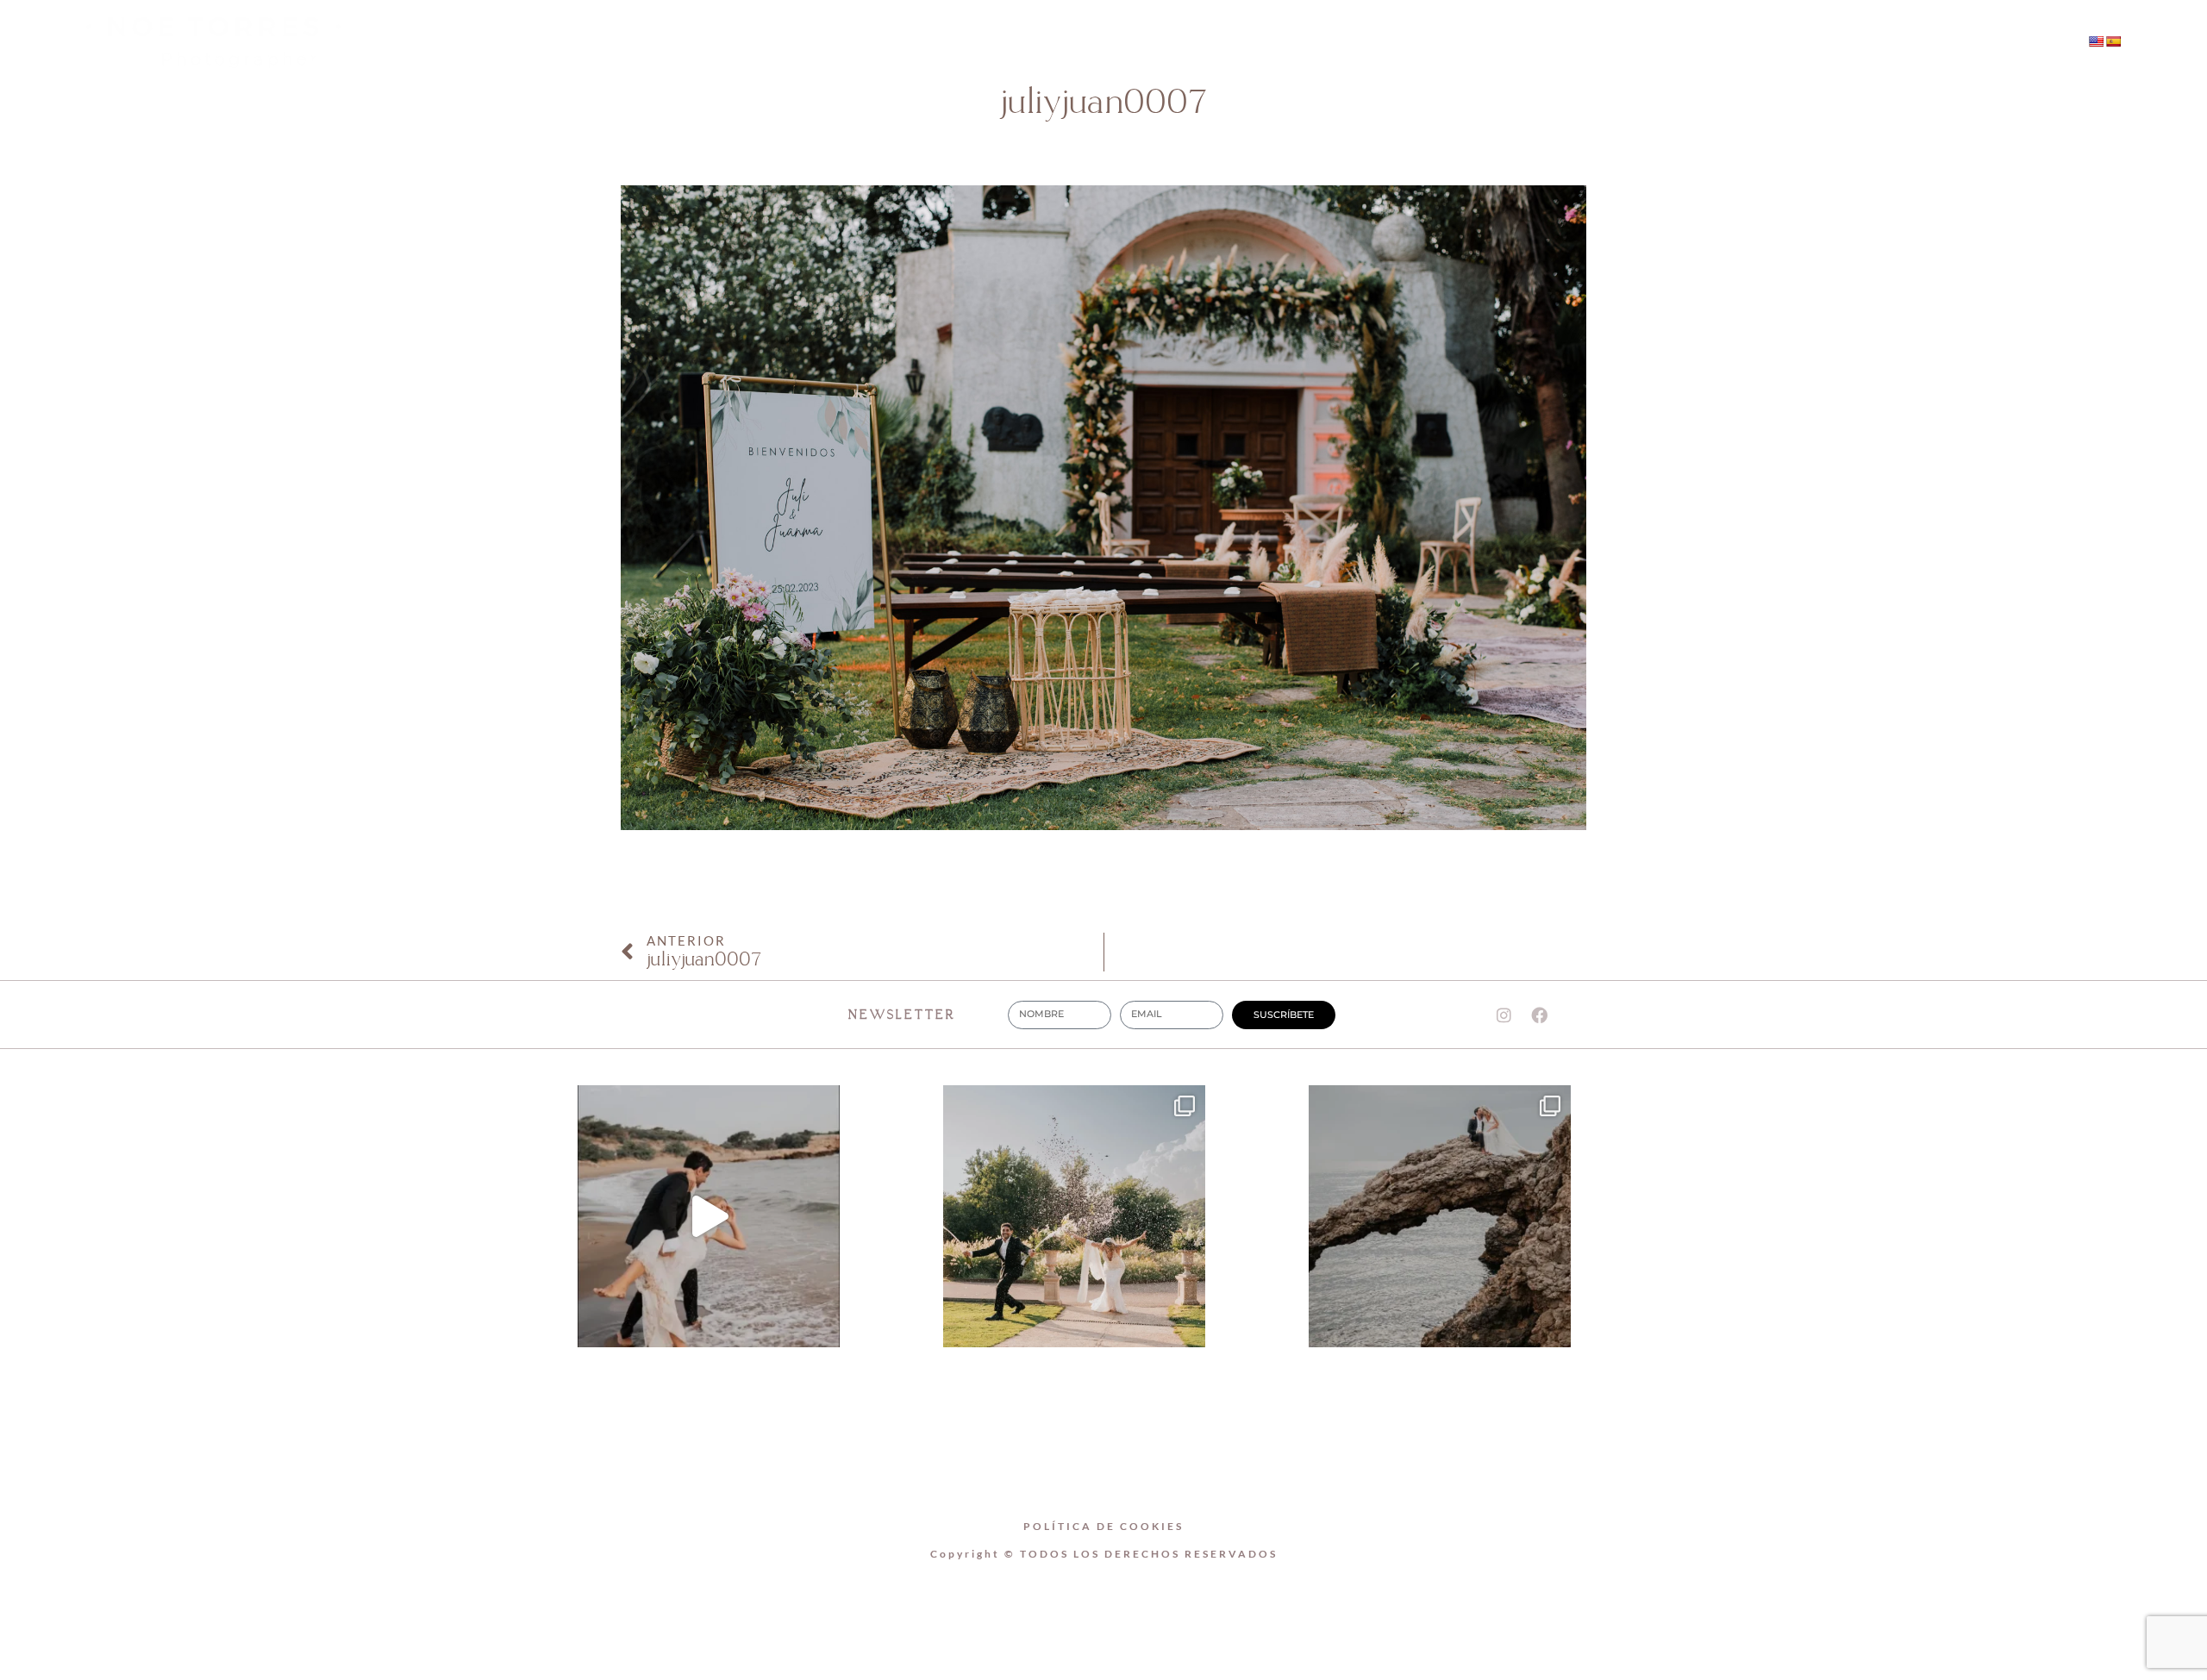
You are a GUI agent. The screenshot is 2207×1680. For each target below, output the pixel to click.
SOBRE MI (1038, 43)
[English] (2096, 41)
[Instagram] (1764, 43)
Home (932, 43)
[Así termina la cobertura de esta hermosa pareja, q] (1440, 1216)
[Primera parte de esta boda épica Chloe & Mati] (1074, 1216)
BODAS (1147, 43)
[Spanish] (2113, 41)
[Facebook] (1799, 43)
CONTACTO (1260, 43)
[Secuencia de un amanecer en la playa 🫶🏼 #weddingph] (709, 1216)
